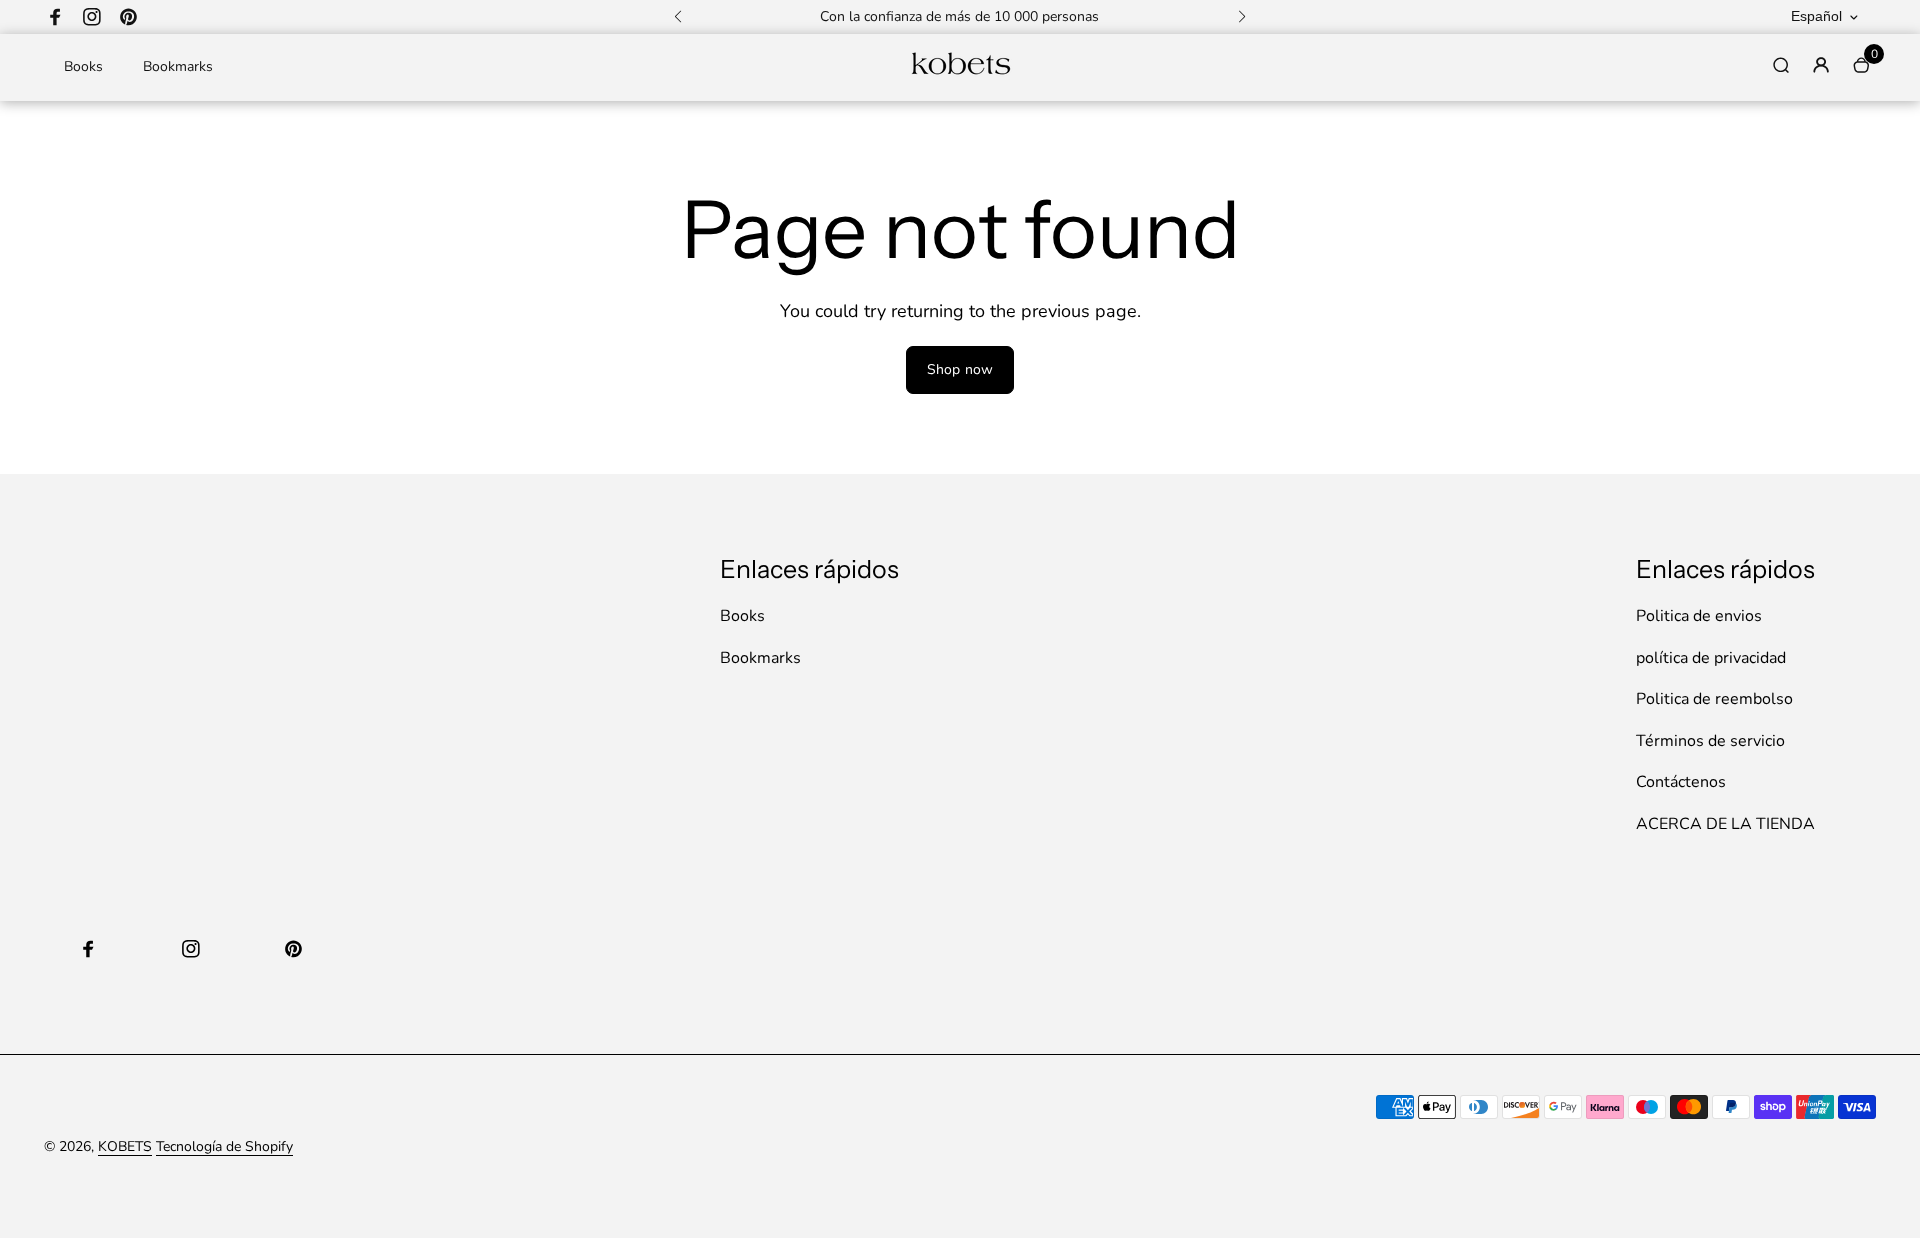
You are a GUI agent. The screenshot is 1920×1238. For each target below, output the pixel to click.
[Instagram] (92, 17)
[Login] (1821, 65)
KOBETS (125, 1146)
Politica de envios (1699, 616)
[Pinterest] (128, 17)
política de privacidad (1711, 658)
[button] (678, 17)
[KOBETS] (960, 72)
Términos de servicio (1710, 741)
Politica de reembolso (1714, 699)
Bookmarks (178, 66)
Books (83, 66)
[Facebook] (56, 17)
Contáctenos (1681, 782)
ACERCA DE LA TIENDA (1725, 824)
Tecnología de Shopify (224, 1146)
